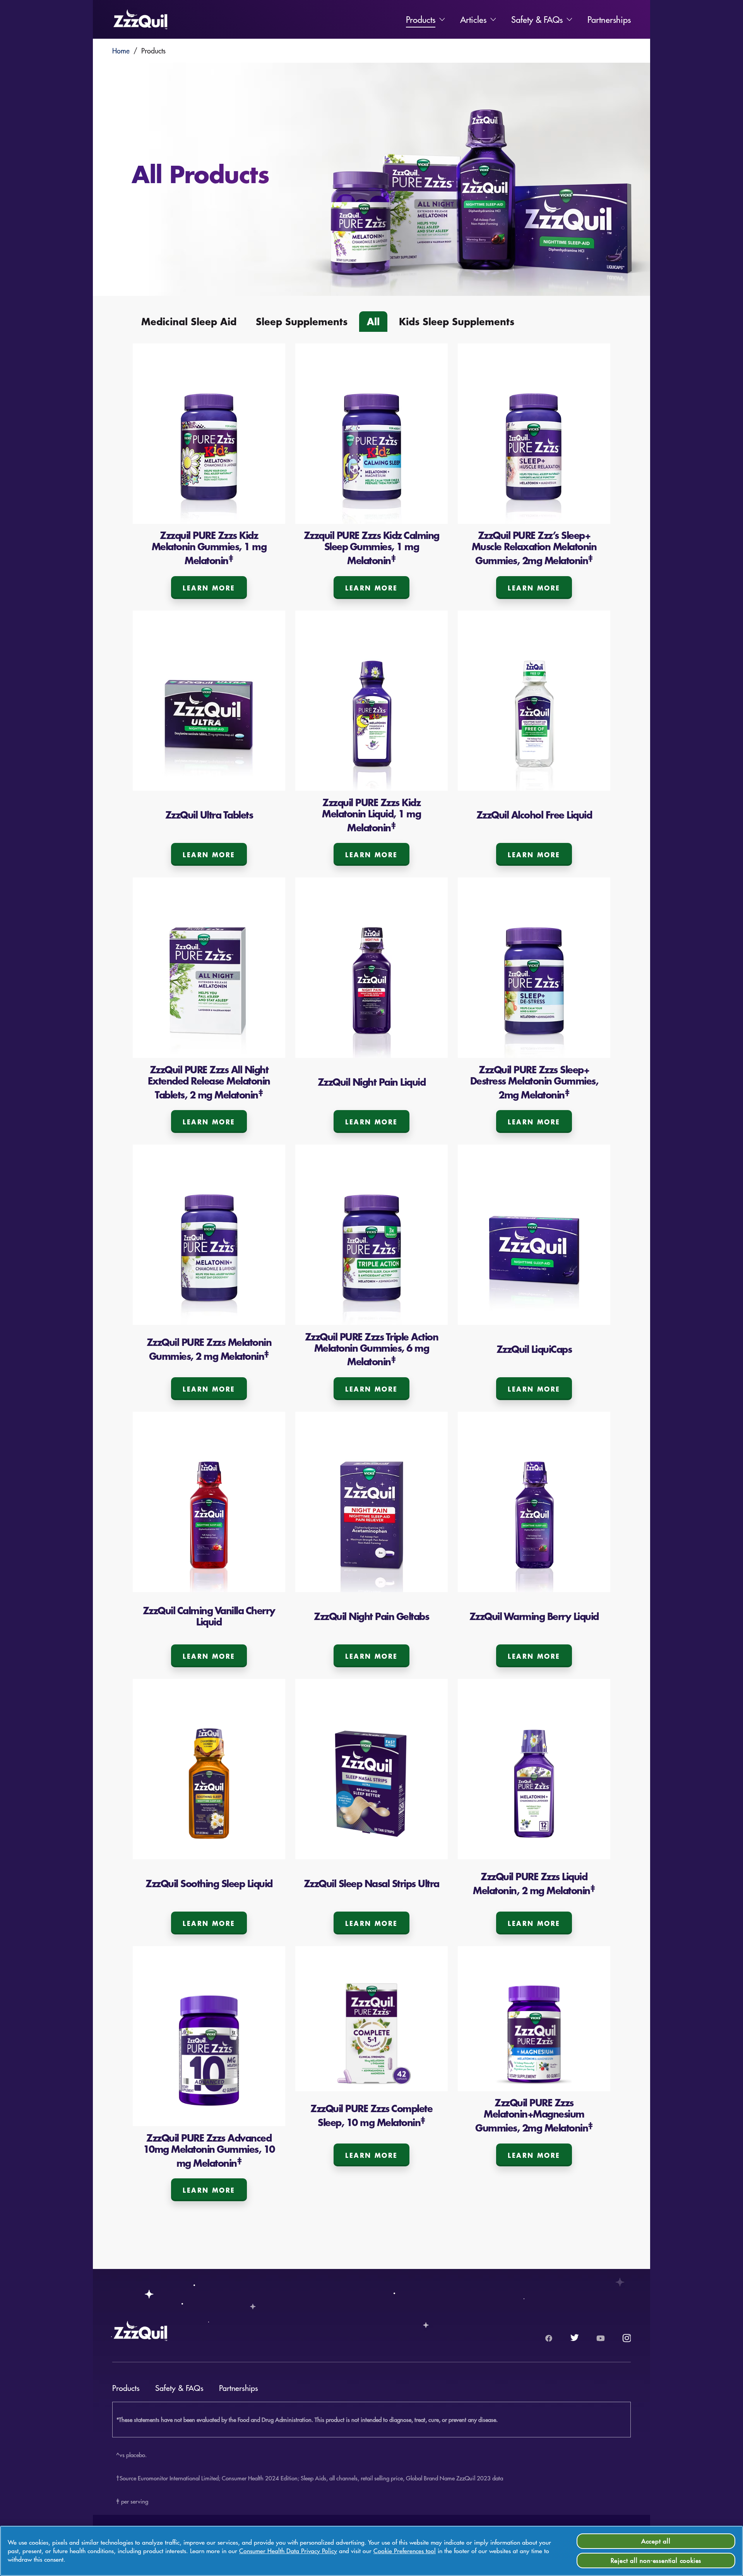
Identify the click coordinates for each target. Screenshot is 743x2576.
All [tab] (373, 321)
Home (121, 51)
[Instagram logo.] (627, 2338)
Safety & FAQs (537, 19)
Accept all (656, 2541)
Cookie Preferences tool (405, 2551)
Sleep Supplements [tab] (302, 321)
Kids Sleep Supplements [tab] (457, 321)
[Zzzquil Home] (140, 19)
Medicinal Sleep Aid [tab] (189, 321)
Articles (473, 19)
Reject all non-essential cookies (656, 2560)
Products (421, 19)
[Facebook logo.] (549, 2338)
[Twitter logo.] (575, 2338)
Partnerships (609, 19)
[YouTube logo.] (601, 2338)
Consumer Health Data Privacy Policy (288, 2551)
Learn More (209, 588)
